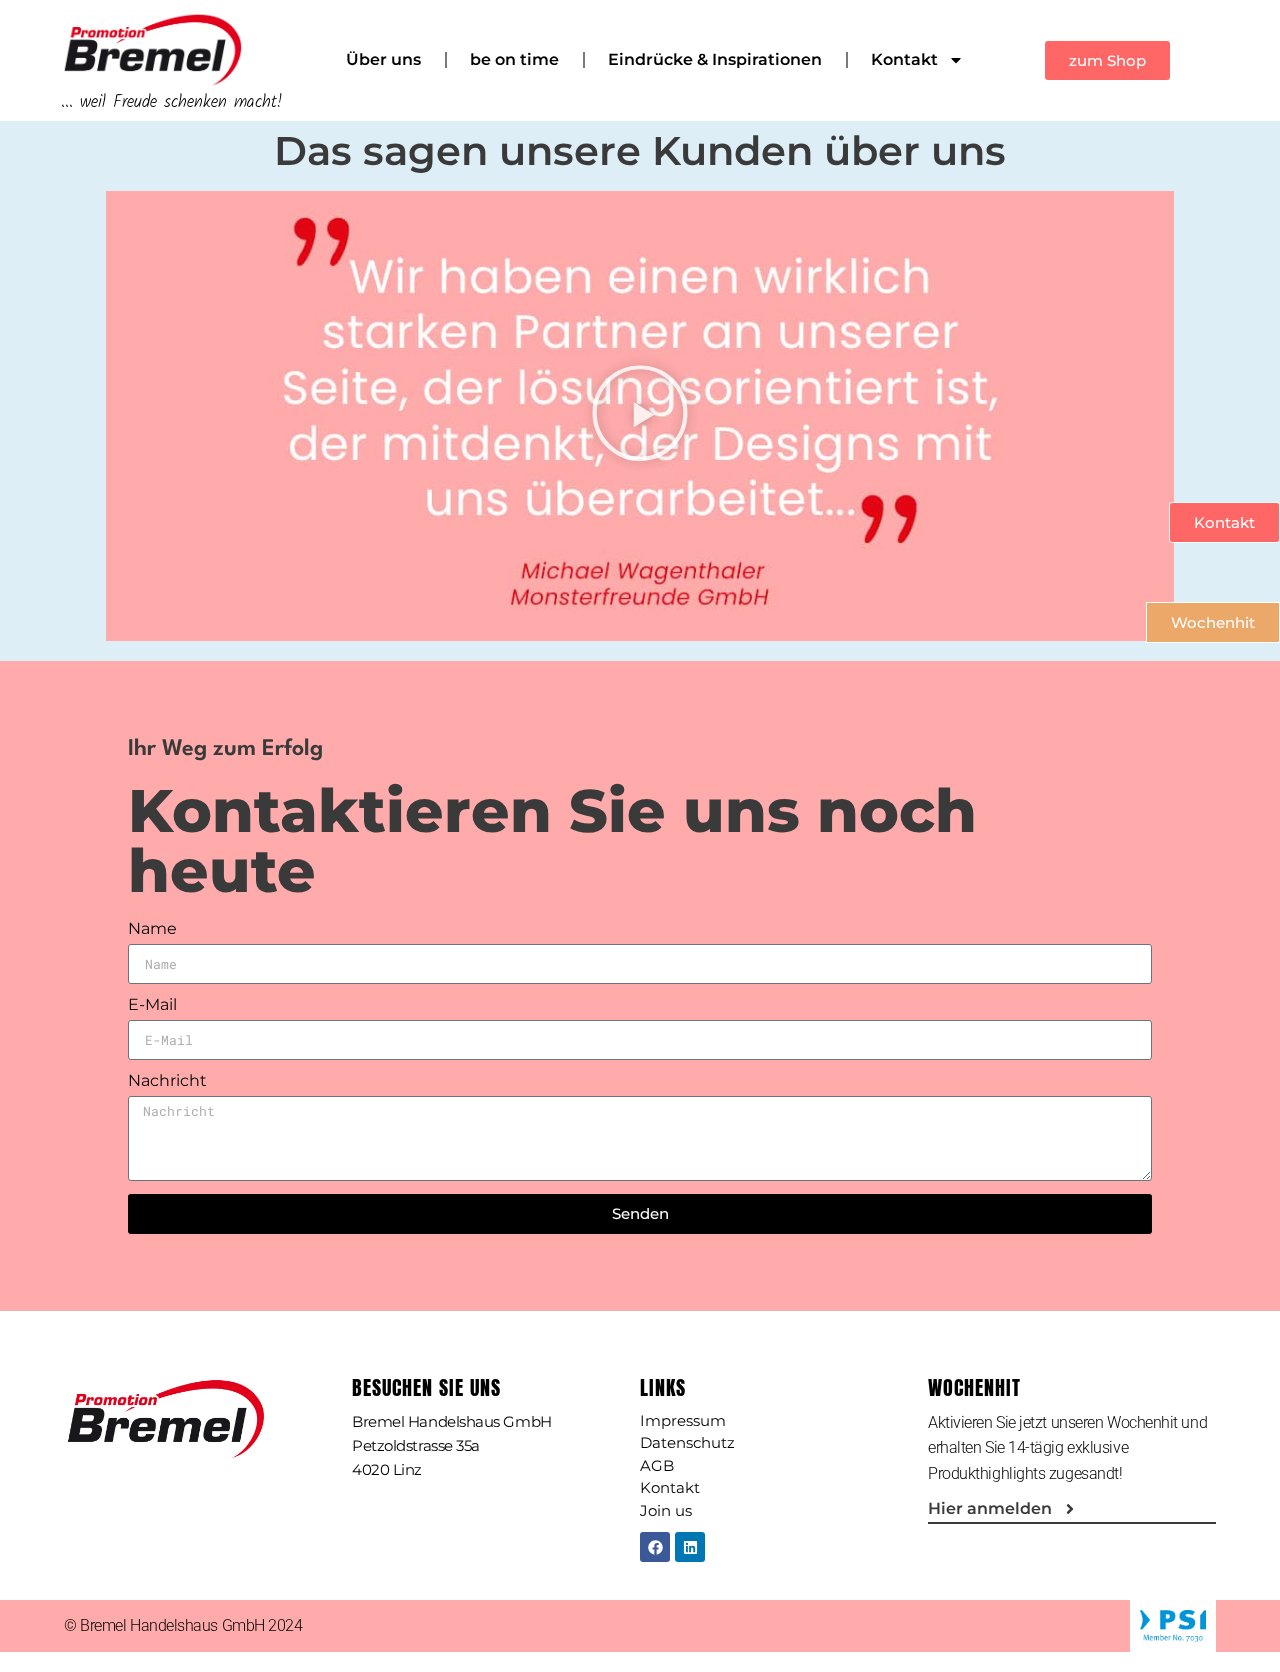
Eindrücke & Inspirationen (715, 59)
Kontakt (904, 59)
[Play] (640, 416)
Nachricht (167, 1081)
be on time (514, 59)
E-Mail (152, 1005)
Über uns (383, 59)
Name (152, 929)
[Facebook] (655, 1547)
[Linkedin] (690, 1547)
